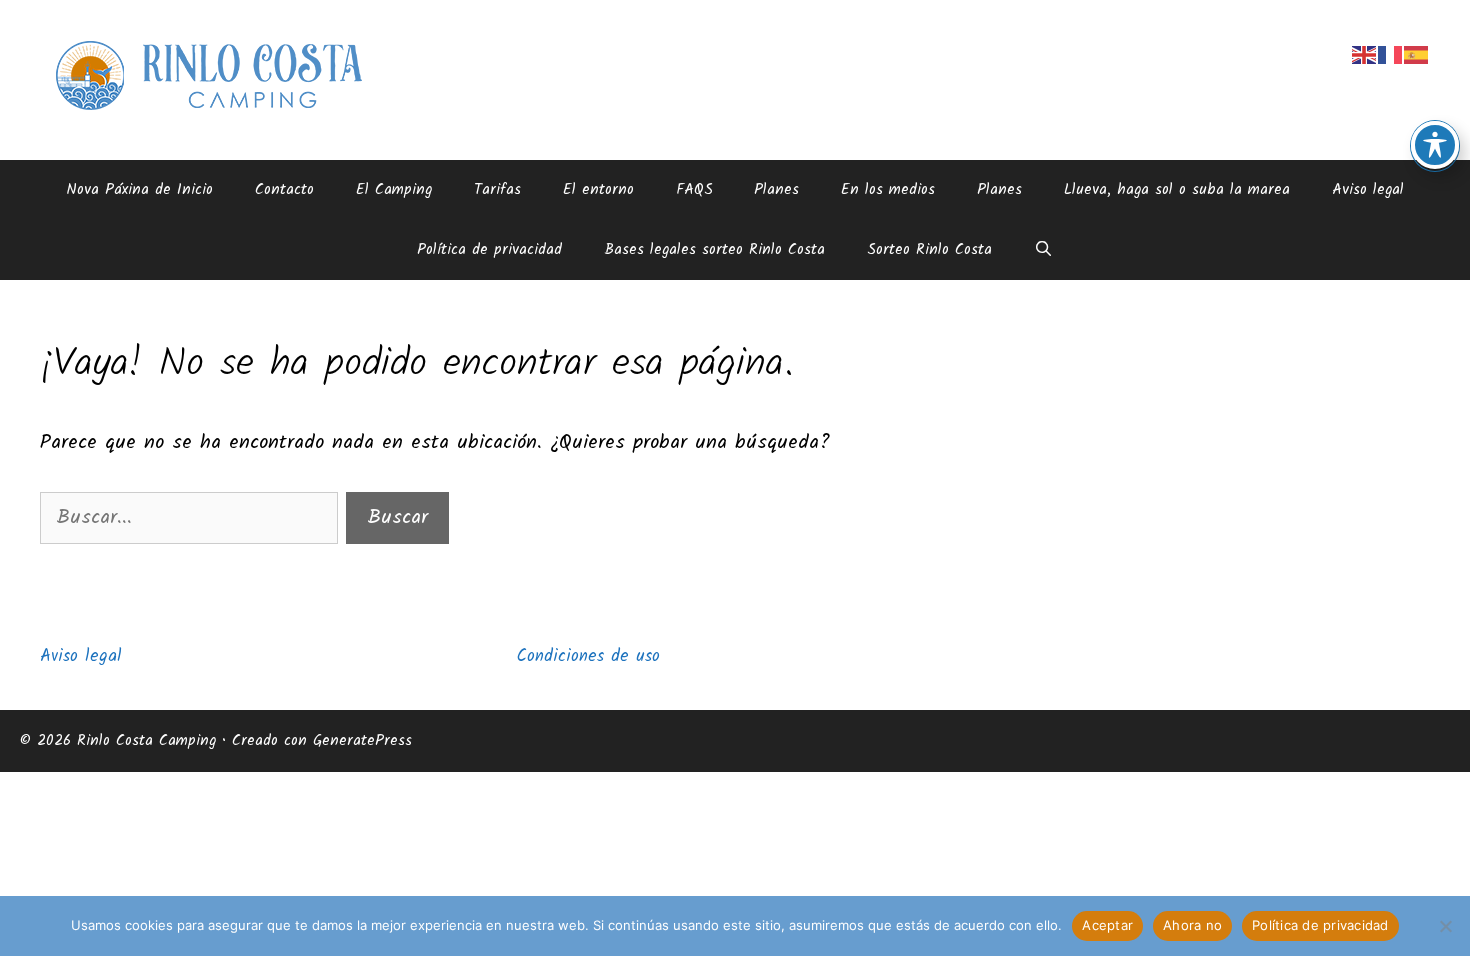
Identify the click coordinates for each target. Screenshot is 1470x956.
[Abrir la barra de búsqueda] (1043, 250)
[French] (1391, 55)
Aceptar (1107, 925)
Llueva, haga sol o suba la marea (1177, 190)
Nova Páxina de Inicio (139, 190)
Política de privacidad (489, 250)
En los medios (888, 190)
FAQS (694, 190)
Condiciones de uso (588, 656)
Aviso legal (1368, 190)
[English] (1365, 55)
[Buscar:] (193, 518)
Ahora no (1192, 925)
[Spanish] (1417, 55)
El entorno (598, 190)
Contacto (284, 190)
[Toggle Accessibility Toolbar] (1435, 145)
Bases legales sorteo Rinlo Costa (714, 250)
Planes (776, 190)
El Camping (394, 190)
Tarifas (497, 190)
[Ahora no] (1445, 926)
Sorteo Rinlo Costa (929, 250)
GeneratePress (362, 741)
